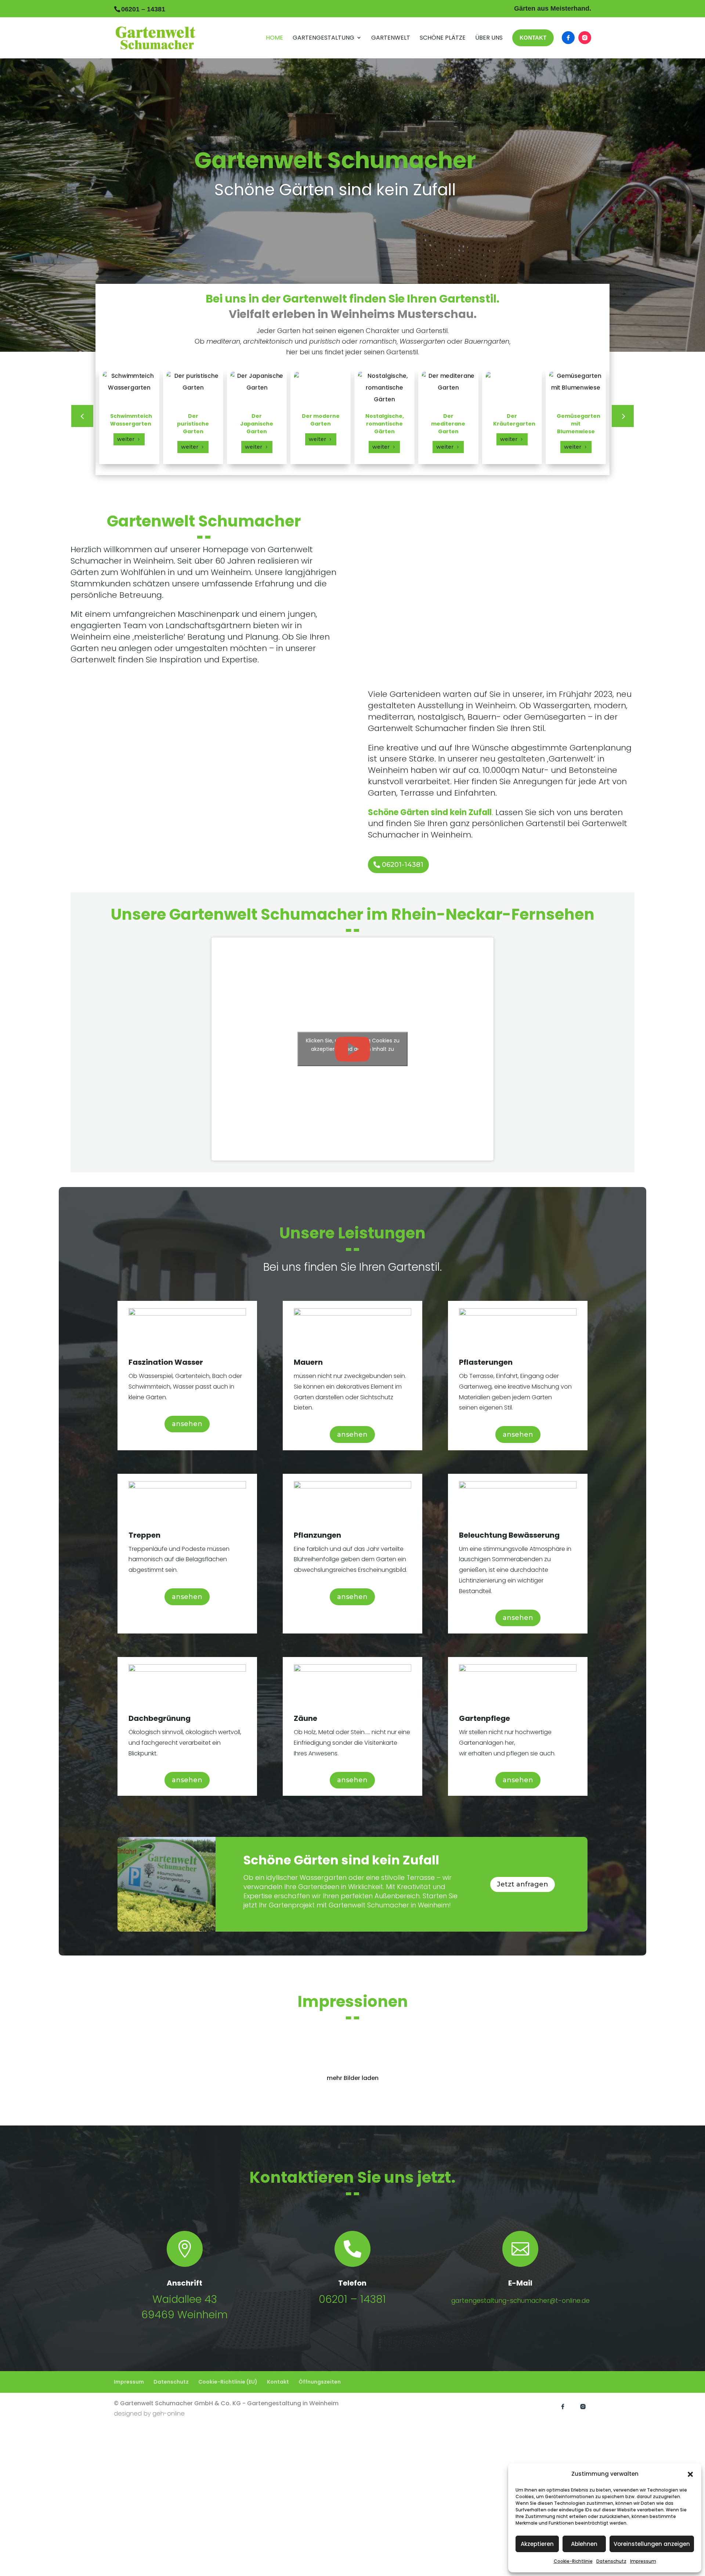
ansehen (187, 1424)
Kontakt (278, 2382)
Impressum (643, 2561)
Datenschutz (611, 2561)
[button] (690, 2474)
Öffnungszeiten (320, 2382)
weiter (126, 439)
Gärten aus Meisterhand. (553, 9)
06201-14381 (403, 865)
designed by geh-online (149, 2414)
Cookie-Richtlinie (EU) (228, 2382)
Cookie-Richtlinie (573, 2561)
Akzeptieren (537, 2544)
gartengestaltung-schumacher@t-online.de (520, 2301)
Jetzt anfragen (523, 1884)
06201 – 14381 (352, 2299)
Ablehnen (584, 2544)
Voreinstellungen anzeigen (652, 2544)
